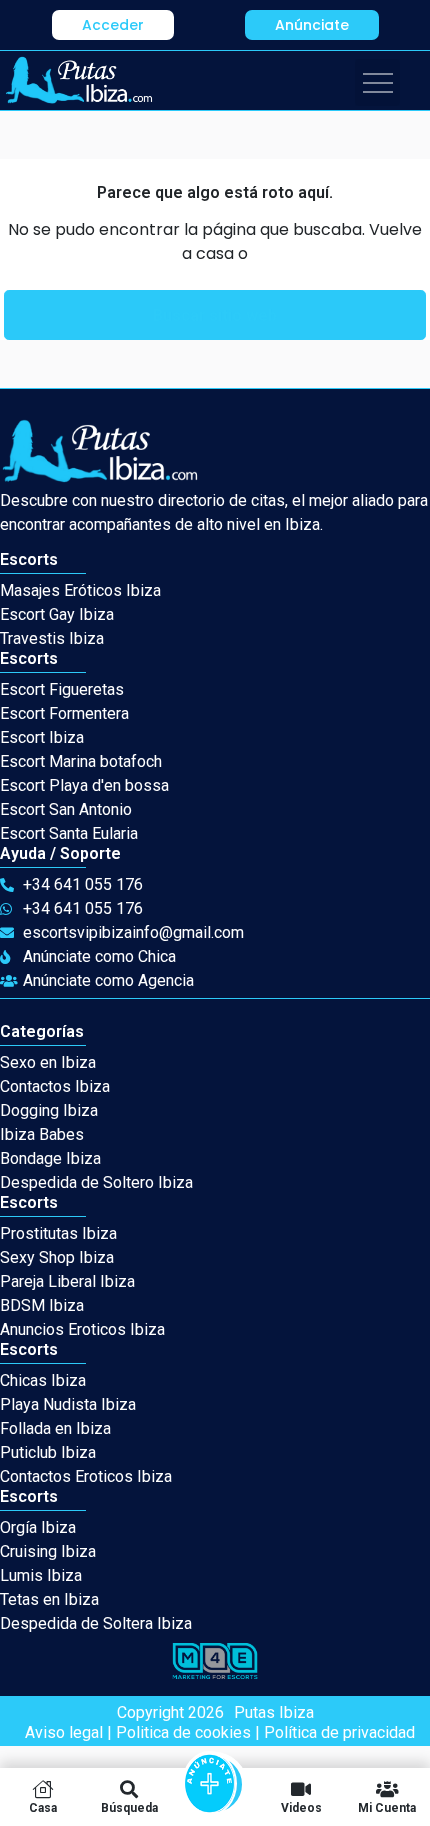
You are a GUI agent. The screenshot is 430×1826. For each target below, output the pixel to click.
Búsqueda (129, 1807)
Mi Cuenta (387, 1807)
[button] (113, 25)
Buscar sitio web (215, 315)
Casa (43, 1807)
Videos (301, 1807)
